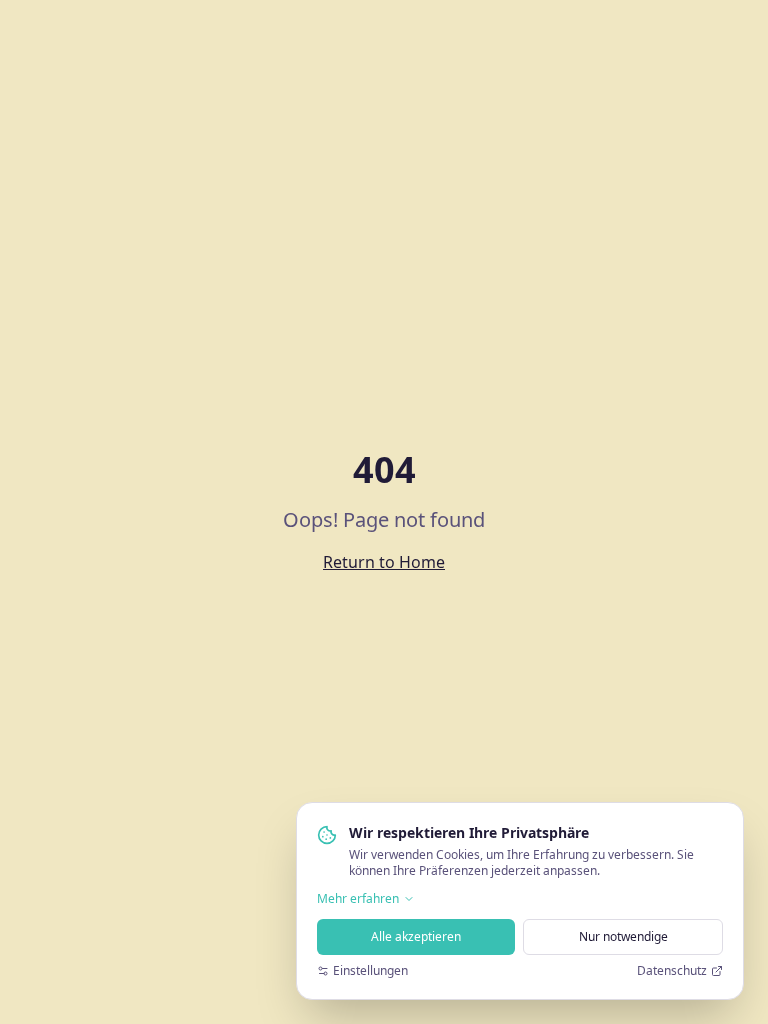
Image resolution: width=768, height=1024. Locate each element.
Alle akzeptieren (416, 936)
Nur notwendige (623, 936)
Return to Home (384, 562)
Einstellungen (370, 971)
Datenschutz (672, 971)
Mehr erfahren (358, 899)
